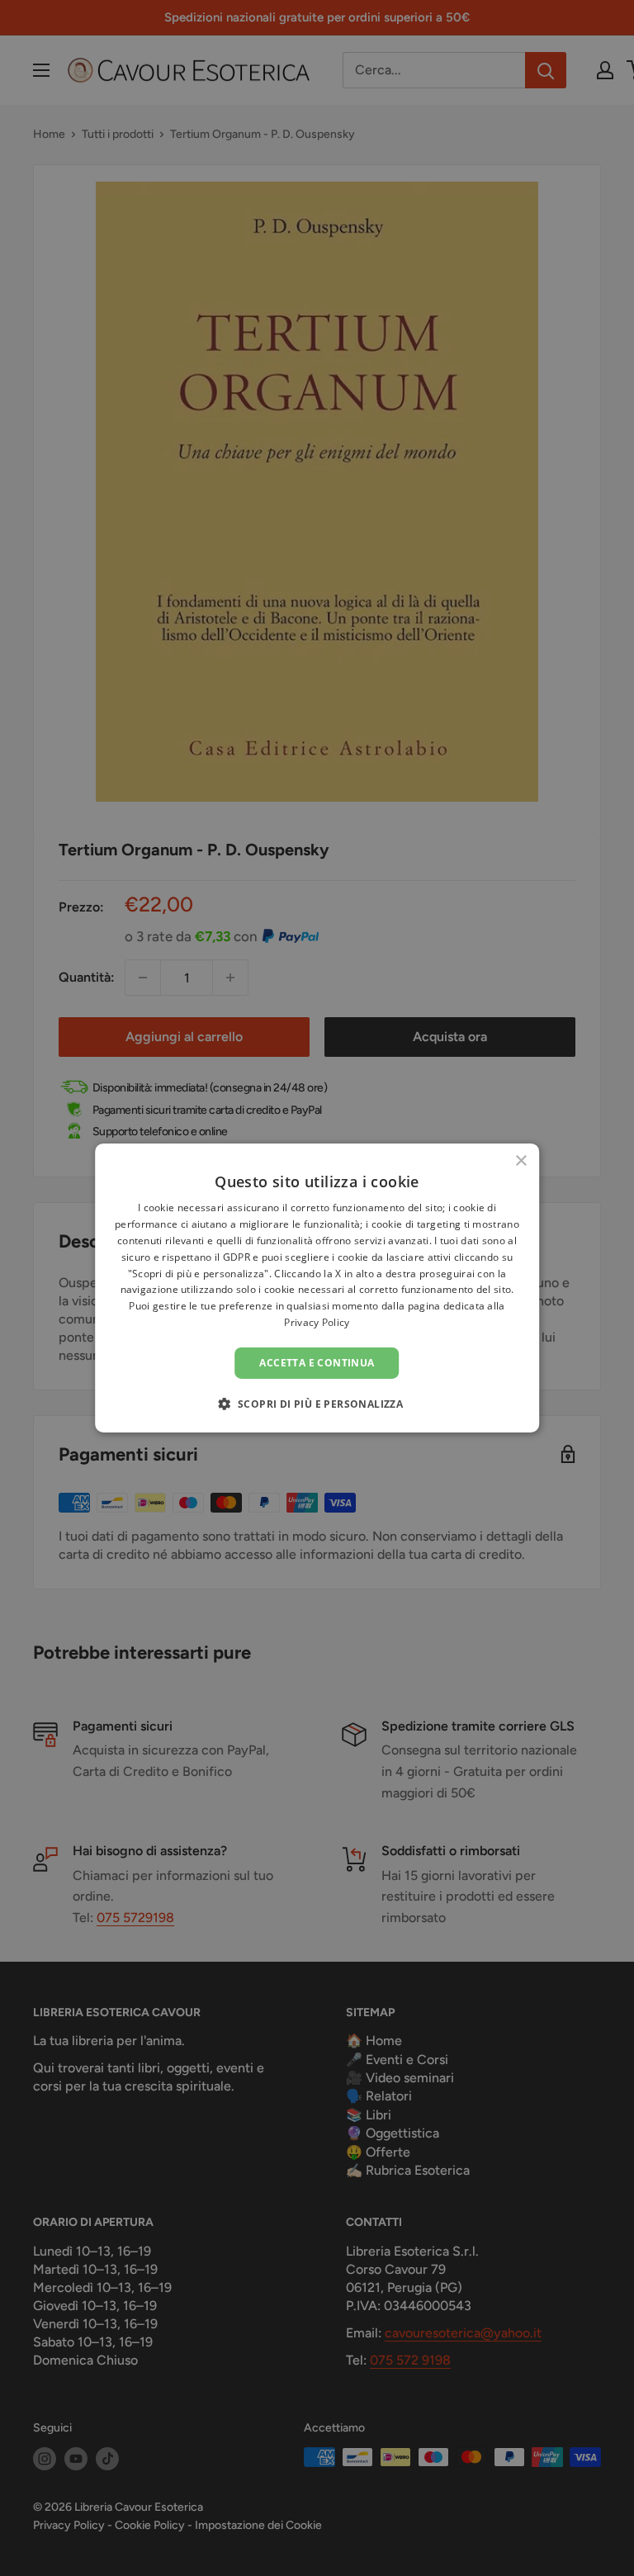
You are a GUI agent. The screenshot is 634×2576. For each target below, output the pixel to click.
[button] (317, 1404)
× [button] (520, 1161)
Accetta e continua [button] (317, 1363)
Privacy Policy (317, 1322)
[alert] (317, 1288)
